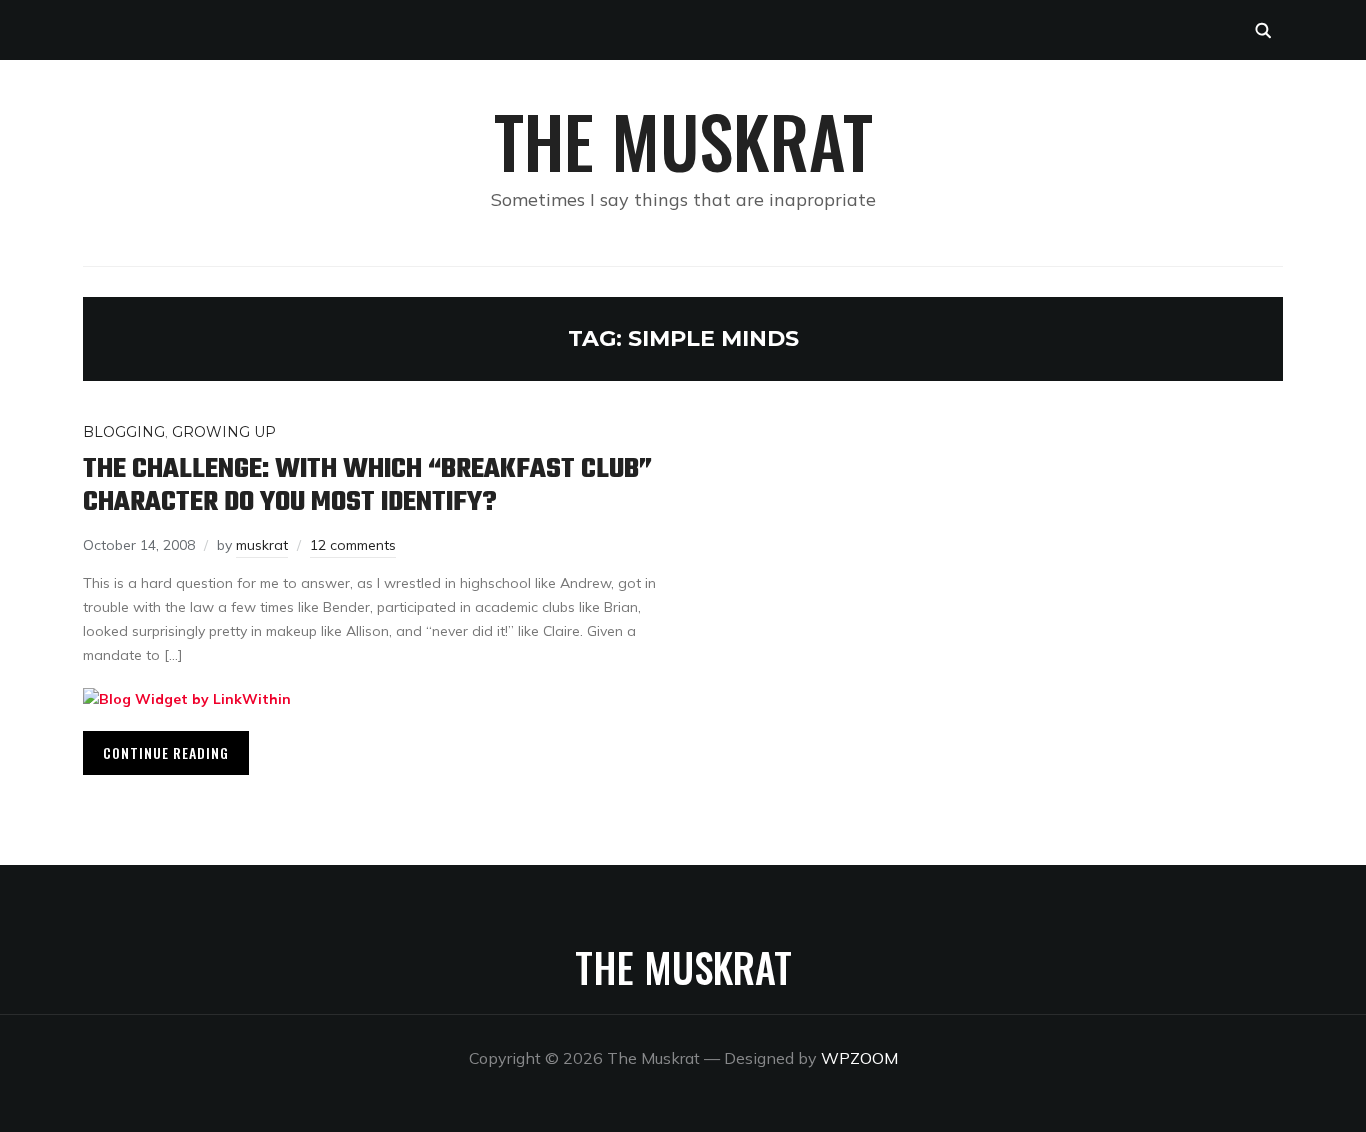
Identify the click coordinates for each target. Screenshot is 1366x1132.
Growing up (224, 432)
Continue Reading (166, 752)
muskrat (262, 545)
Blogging (124, 432)
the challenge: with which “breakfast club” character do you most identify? (367, 486)
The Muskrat (683, 140)
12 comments (353, 545)
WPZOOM (859, 1058)
